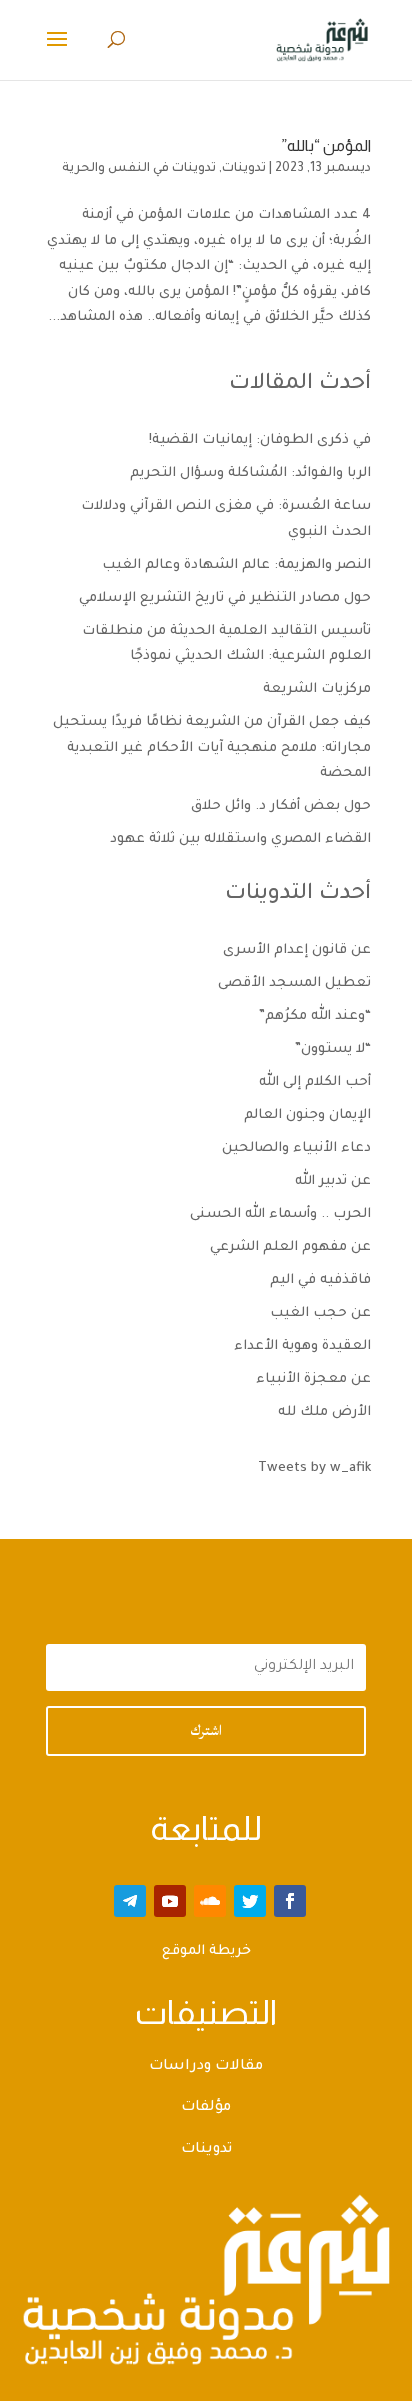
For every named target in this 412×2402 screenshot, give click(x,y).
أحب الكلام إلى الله (315, 1082)
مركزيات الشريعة (317, 689)
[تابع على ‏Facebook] (290, 1901)
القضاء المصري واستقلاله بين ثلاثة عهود (240, 839)
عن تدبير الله (333, 1181)
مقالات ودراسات (206, 2067)
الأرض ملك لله (324, 1412)
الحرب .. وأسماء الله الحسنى (280, 1214)
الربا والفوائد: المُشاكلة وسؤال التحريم (250, 473)
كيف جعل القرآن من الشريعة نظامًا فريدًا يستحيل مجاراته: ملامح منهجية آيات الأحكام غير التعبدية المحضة (212, 748)
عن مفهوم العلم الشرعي (290, 1247)
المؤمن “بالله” (326, 145)
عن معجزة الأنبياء (313, 1379)
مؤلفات (206, 2108)
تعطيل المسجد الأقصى (294, 983)
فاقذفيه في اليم (320, 1280)
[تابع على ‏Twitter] (250, 1901)
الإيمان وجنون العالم (307, 1115)
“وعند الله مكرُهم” (315, 1016)
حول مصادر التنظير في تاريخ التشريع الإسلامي (225, 598)
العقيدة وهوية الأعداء (302, 1346)
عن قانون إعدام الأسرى (297, 950)
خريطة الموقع (206, 1951)
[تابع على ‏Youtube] (170, 1901)
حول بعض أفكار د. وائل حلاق (281, 806)
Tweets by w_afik (314, 1468)
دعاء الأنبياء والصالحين (296, 1148)
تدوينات (244, 169)
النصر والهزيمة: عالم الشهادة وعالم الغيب (236, 565)
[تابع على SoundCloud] (210, 1901)
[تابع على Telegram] (130, 1901)
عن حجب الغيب (320, 1313)
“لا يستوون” (333, 1049)
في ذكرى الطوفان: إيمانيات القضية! (260, 440)
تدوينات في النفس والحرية (139, 169)
